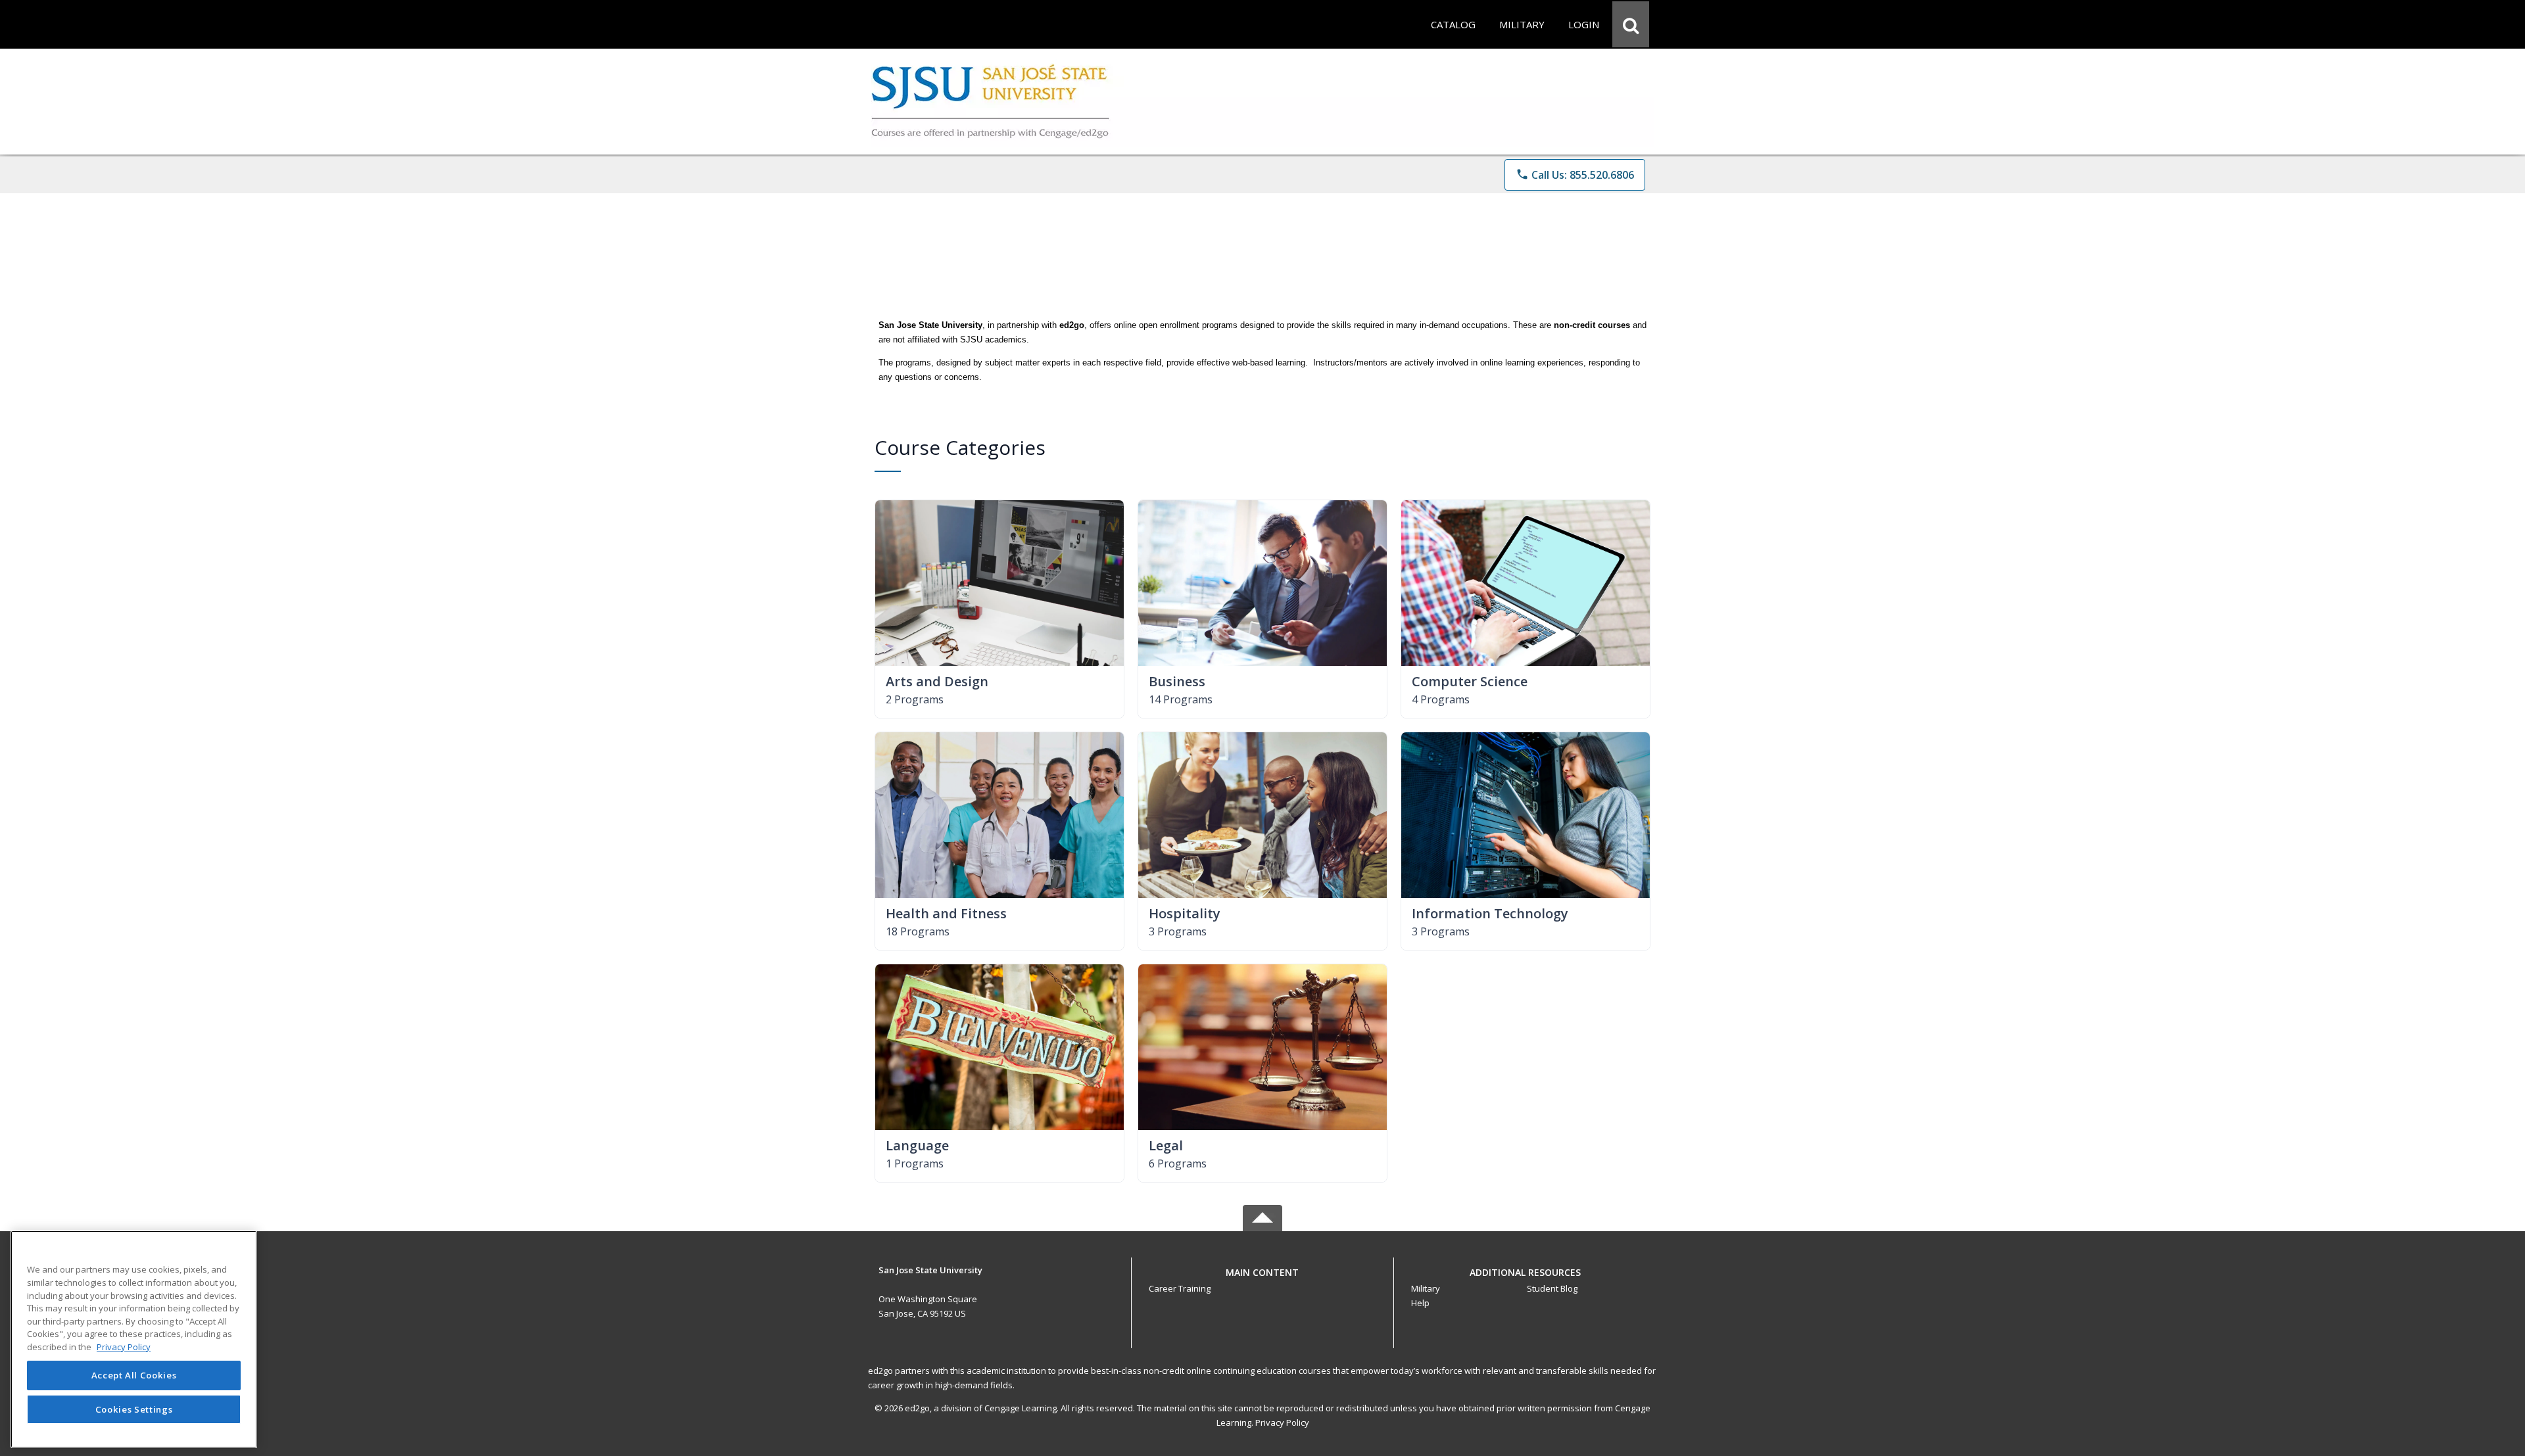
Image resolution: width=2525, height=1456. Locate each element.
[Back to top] (1262, 1280)
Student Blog (1552, 1288)
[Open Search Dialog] (1631, 24)
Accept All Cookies (134, 1375)
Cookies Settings (134, 1409)
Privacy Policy (1282, 1422)
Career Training (1180, 1288)
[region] (134, 1339)
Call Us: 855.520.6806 (1575, 175)
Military (1426, 1288)
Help (1420, 1303)
